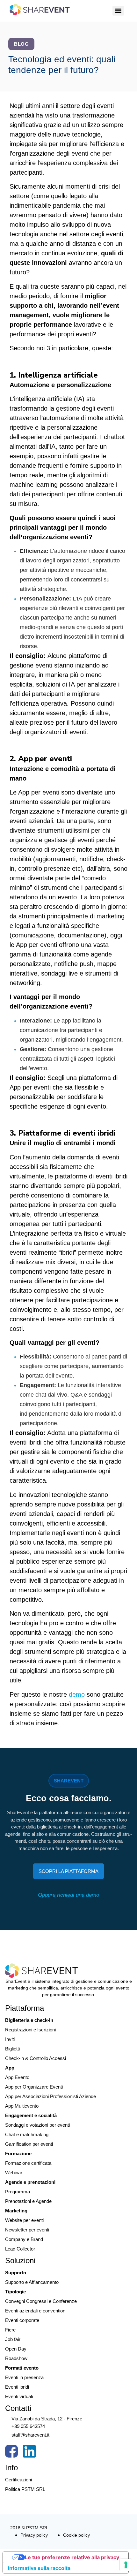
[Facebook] (11, 2453)
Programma (18, 2192)
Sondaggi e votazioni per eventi (37, 2125)
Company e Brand (24, 2239)
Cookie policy (76, 2535)
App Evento (17, 2077)
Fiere (10, 2330)
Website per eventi (24, 2220)
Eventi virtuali (19, 2396)
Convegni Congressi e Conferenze (41, 2301)
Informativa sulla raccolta (39, 2568)
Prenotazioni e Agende (28, 2201)
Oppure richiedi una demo (68, 1895)
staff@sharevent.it (30, 2435)
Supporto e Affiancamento (32, 2282)
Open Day (16, 2349)
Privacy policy (34, 2535)
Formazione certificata (28, 2163)
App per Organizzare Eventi (34, 2087)
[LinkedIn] (29, 2453)
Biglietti (12, 2049)
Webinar (14, 2173)
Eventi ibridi (17, 2387)
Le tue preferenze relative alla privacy (72, 2557)
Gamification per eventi (29, 2144)
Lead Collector (20, 2249)
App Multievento (22, 2106)
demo (78, 1694)
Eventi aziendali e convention (35, 2311)
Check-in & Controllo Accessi (36, 2058)
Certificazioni (18, 2480)
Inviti (10, 2039)
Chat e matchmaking (27, 2134)
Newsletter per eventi (27, 2230)
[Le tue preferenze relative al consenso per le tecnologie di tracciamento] (126, 2565)
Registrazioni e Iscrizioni (30, 2030)
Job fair (13, 2339)
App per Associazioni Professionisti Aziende (50, 2096)
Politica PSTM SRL (25, 2489)
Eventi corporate (22, 2320)
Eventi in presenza (24, 2377)
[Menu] (118, 11)
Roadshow (16, 2358)
